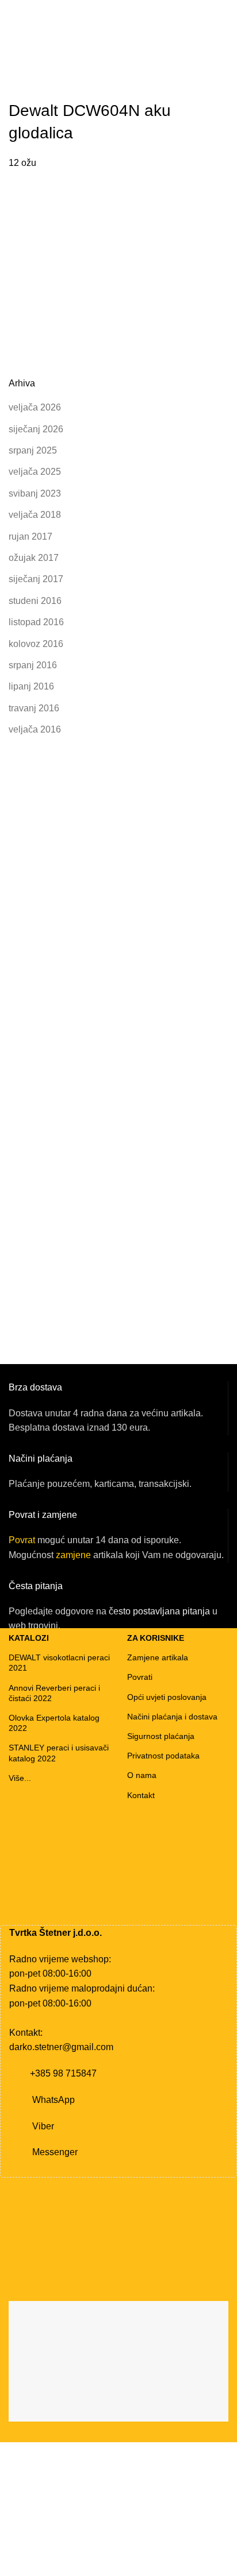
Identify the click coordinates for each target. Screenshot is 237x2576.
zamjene (73, 1555)
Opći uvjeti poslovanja (167, 1697)
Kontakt (141, 1795)
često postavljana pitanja (159, 1611)
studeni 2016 (35, 601)
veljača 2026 (35, 407)
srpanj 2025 (33, 450)
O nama (142, 1775)
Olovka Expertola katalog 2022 (54, 1723)
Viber (43, 2126)
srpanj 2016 (33, 665)
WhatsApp (53, 2100)
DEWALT (48, 61)
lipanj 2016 (31, 686)
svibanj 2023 (35, 493)
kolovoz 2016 (36, 644)
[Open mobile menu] (13, 61)
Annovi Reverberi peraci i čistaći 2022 (54, 1693)
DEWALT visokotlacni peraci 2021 (59, 1663)
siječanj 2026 (36, 429)
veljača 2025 (35, 472)
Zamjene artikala (158, 1657)
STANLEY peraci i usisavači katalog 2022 (59, 1753)
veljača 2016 (35, 729)
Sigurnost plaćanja (161, 1736)
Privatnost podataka (163, 1756)
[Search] (225, 61)
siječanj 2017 (36, 579)
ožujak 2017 (34, 558)
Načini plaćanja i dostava (172, 1717)
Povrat (22, 1540)
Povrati (140, 1677)
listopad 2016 (36, 622)
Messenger (55, 2152)
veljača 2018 (35, 515)
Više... (20, 1778)
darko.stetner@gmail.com (61, 2047)
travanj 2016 (34, 708)
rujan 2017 (30, 536)
